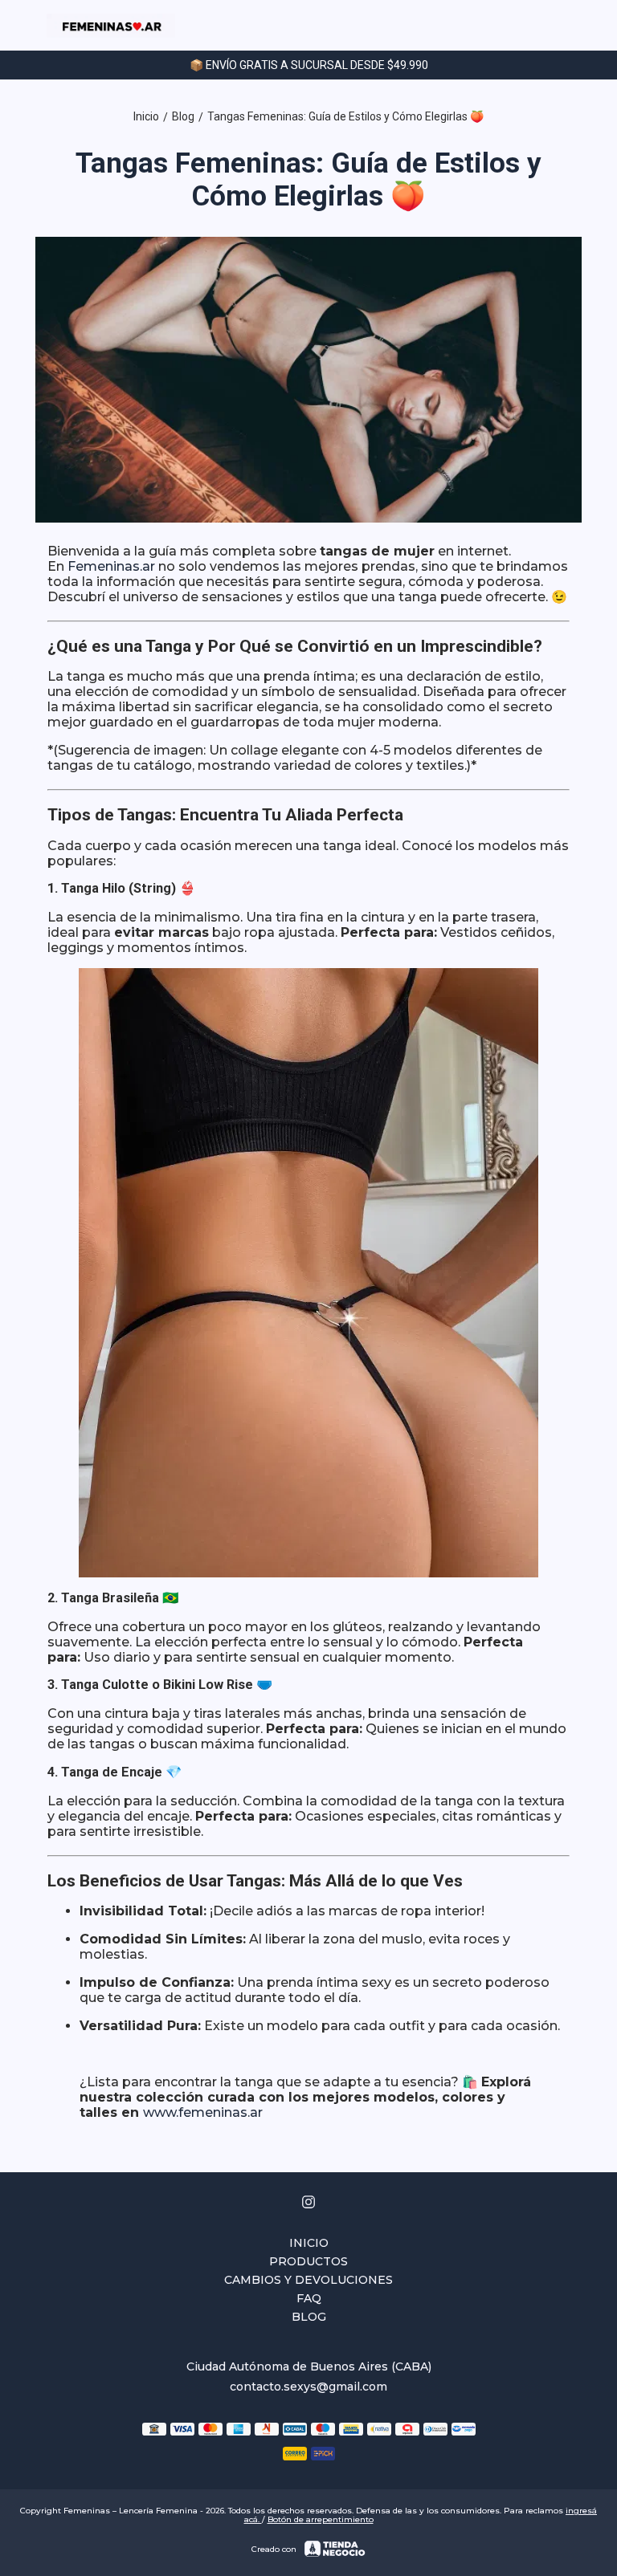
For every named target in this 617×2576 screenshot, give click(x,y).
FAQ (309, 2298)
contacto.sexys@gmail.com (308, 2387)
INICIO (309, 2243)
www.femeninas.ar (203, 2112)
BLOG (309, 2317)
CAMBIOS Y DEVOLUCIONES (308, 2280)
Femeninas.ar (111, 566)
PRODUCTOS (308, 2261)
